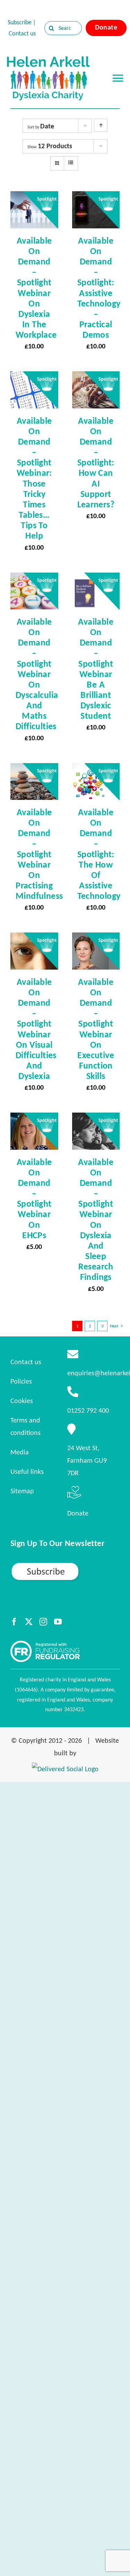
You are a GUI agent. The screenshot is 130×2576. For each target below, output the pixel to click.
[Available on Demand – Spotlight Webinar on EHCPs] (34, 1119)
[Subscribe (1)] (65, 1565)
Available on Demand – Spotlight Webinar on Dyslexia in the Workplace (36, 288)
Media (20, 1452)
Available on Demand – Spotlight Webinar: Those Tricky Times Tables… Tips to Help (34, 478)
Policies (21, 1381)
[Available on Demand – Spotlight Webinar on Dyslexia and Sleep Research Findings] (96, 1119)
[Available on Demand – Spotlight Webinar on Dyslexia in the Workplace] (34, 197)
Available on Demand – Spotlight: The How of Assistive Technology (99, 854)
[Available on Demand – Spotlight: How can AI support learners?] (96, 378)
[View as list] (71, 163)
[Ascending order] (101, 125)
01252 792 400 (88, 1410)
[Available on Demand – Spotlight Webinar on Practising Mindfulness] (34, 769)
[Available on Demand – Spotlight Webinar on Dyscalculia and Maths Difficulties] (34, 579)
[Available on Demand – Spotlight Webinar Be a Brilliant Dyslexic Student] (96, 579)
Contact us (22, 33)
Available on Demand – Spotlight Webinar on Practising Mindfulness (39, 854)
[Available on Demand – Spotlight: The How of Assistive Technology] (96, 769)
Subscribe (20, 22)
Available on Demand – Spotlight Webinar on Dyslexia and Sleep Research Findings (96, 1219)
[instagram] (43, 1622)
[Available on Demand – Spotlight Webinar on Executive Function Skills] (96, 939)
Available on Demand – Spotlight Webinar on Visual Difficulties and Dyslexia (36, 1029)
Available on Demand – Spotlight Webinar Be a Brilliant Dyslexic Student (96, 669)
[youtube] (58, 1622)
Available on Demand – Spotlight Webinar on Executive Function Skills (96, 1029)
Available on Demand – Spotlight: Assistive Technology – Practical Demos (99, 288)
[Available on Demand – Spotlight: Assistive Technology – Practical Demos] (96, 197)
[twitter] (29, 1622)
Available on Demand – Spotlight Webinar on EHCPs (34, 1198)
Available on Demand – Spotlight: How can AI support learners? (96, 462)
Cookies (22, 1401)
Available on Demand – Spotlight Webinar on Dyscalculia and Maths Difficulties (37, 674)
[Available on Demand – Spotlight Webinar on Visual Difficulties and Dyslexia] (34, 939)
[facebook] (14, 1622)
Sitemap (22, 1491)
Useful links (27, 1471)
